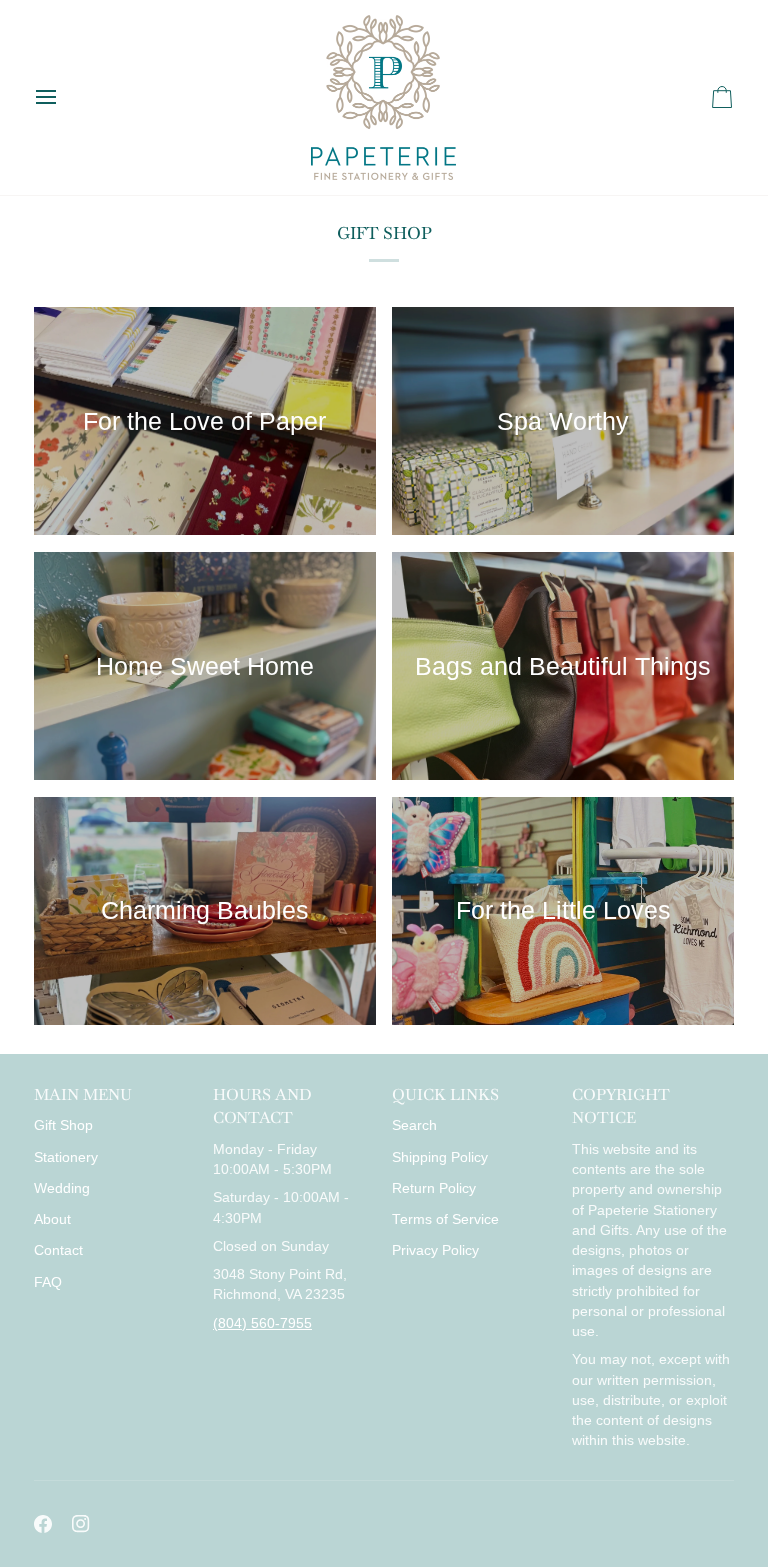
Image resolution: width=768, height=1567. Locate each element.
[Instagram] (81, 1524)
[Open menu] (64, 97)
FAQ (48, 1282)
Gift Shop (63, 1125)
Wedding (62, 1188)
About (52, 1219)
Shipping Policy (440, 1157)
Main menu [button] (83, 1094)
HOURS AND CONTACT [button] (262, 1106)
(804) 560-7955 (262, 1323)
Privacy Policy (435, 1250)
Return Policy (434, 1188)
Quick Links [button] (445, 1094)
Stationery (66, 1157)
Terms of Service (445, 1219)
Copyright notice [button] (621, 1106)
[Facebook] (43, 1524)
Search (414, 1125)
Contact (58, 1250)
